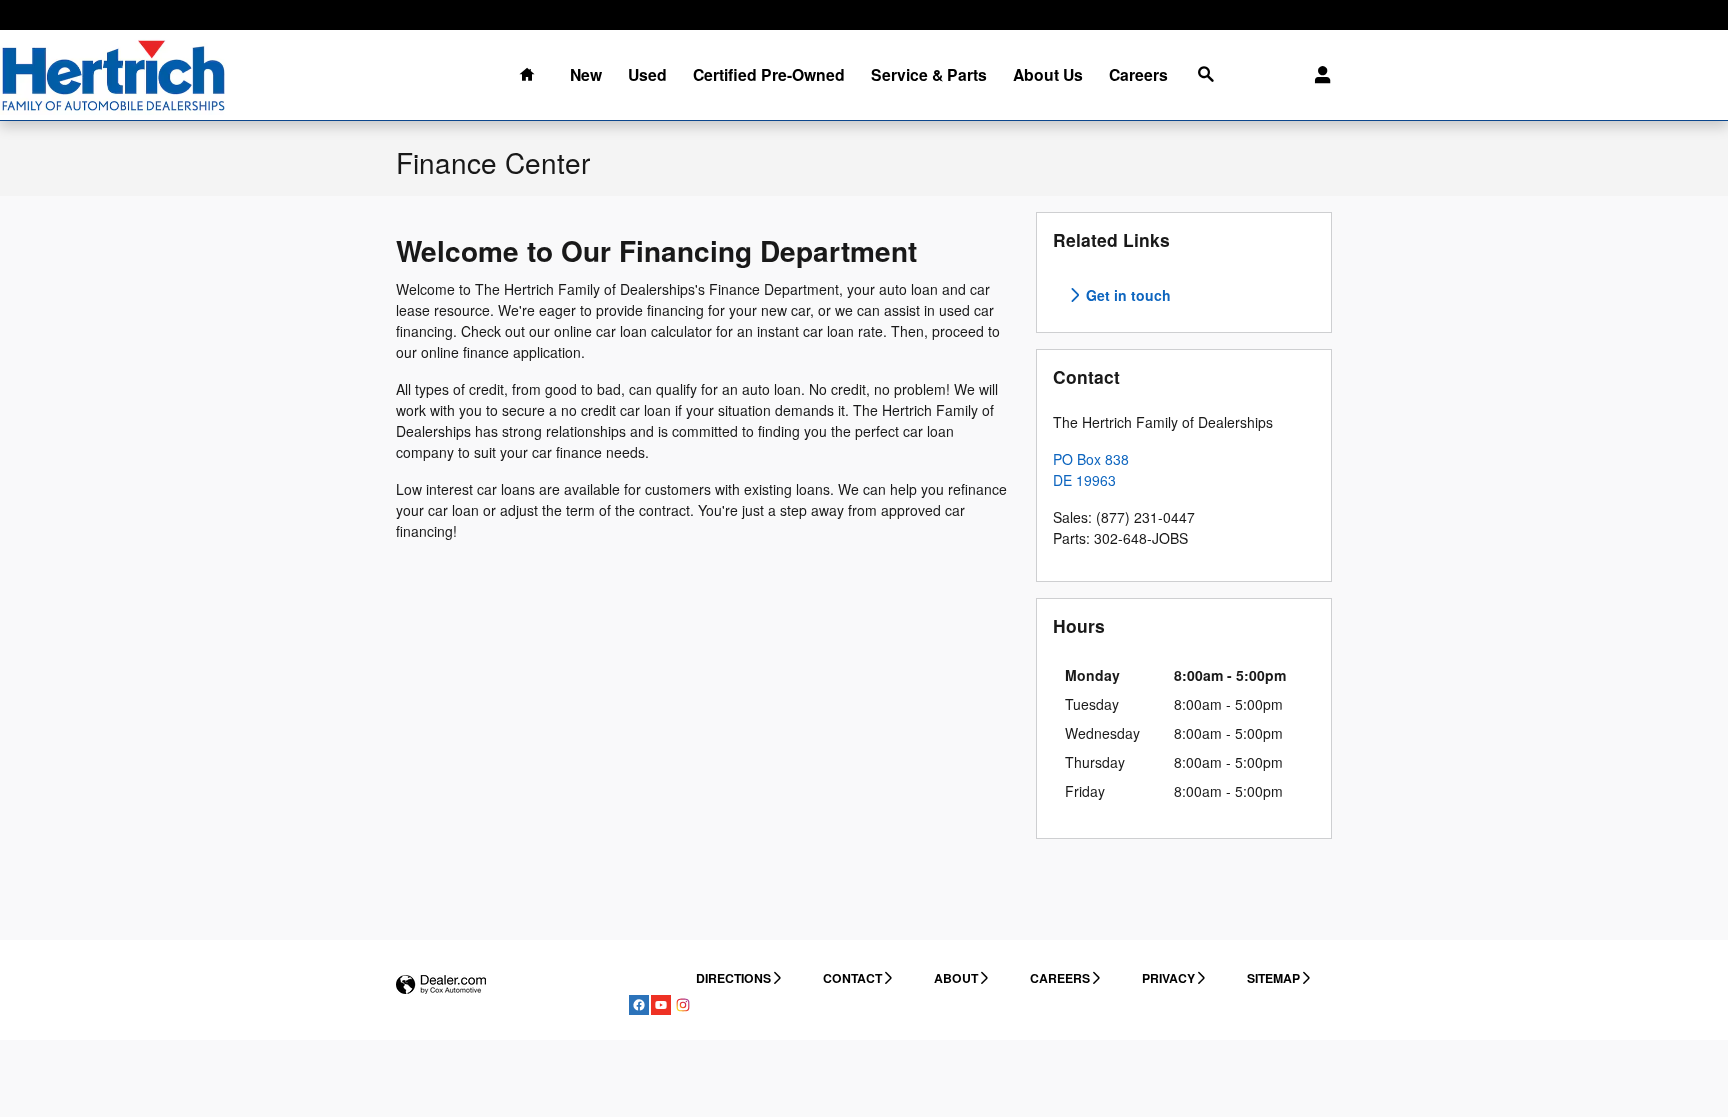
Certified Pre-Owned (769, 74)
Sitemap (1273, 978)
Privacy (1168, 978)
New (586, 74)
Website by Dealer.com (441, 985)
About (956, 978)
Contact (852, 978)
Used (647, 74)
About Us (1048, 74)
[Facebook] (639, 1005)
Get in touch (1126, 295)
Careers (1138, 74)
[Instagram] (683, 1005)
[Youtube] (661, 1005)
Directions (733, 978)
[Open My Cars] (1317, 75)
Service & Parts (929, 74)
